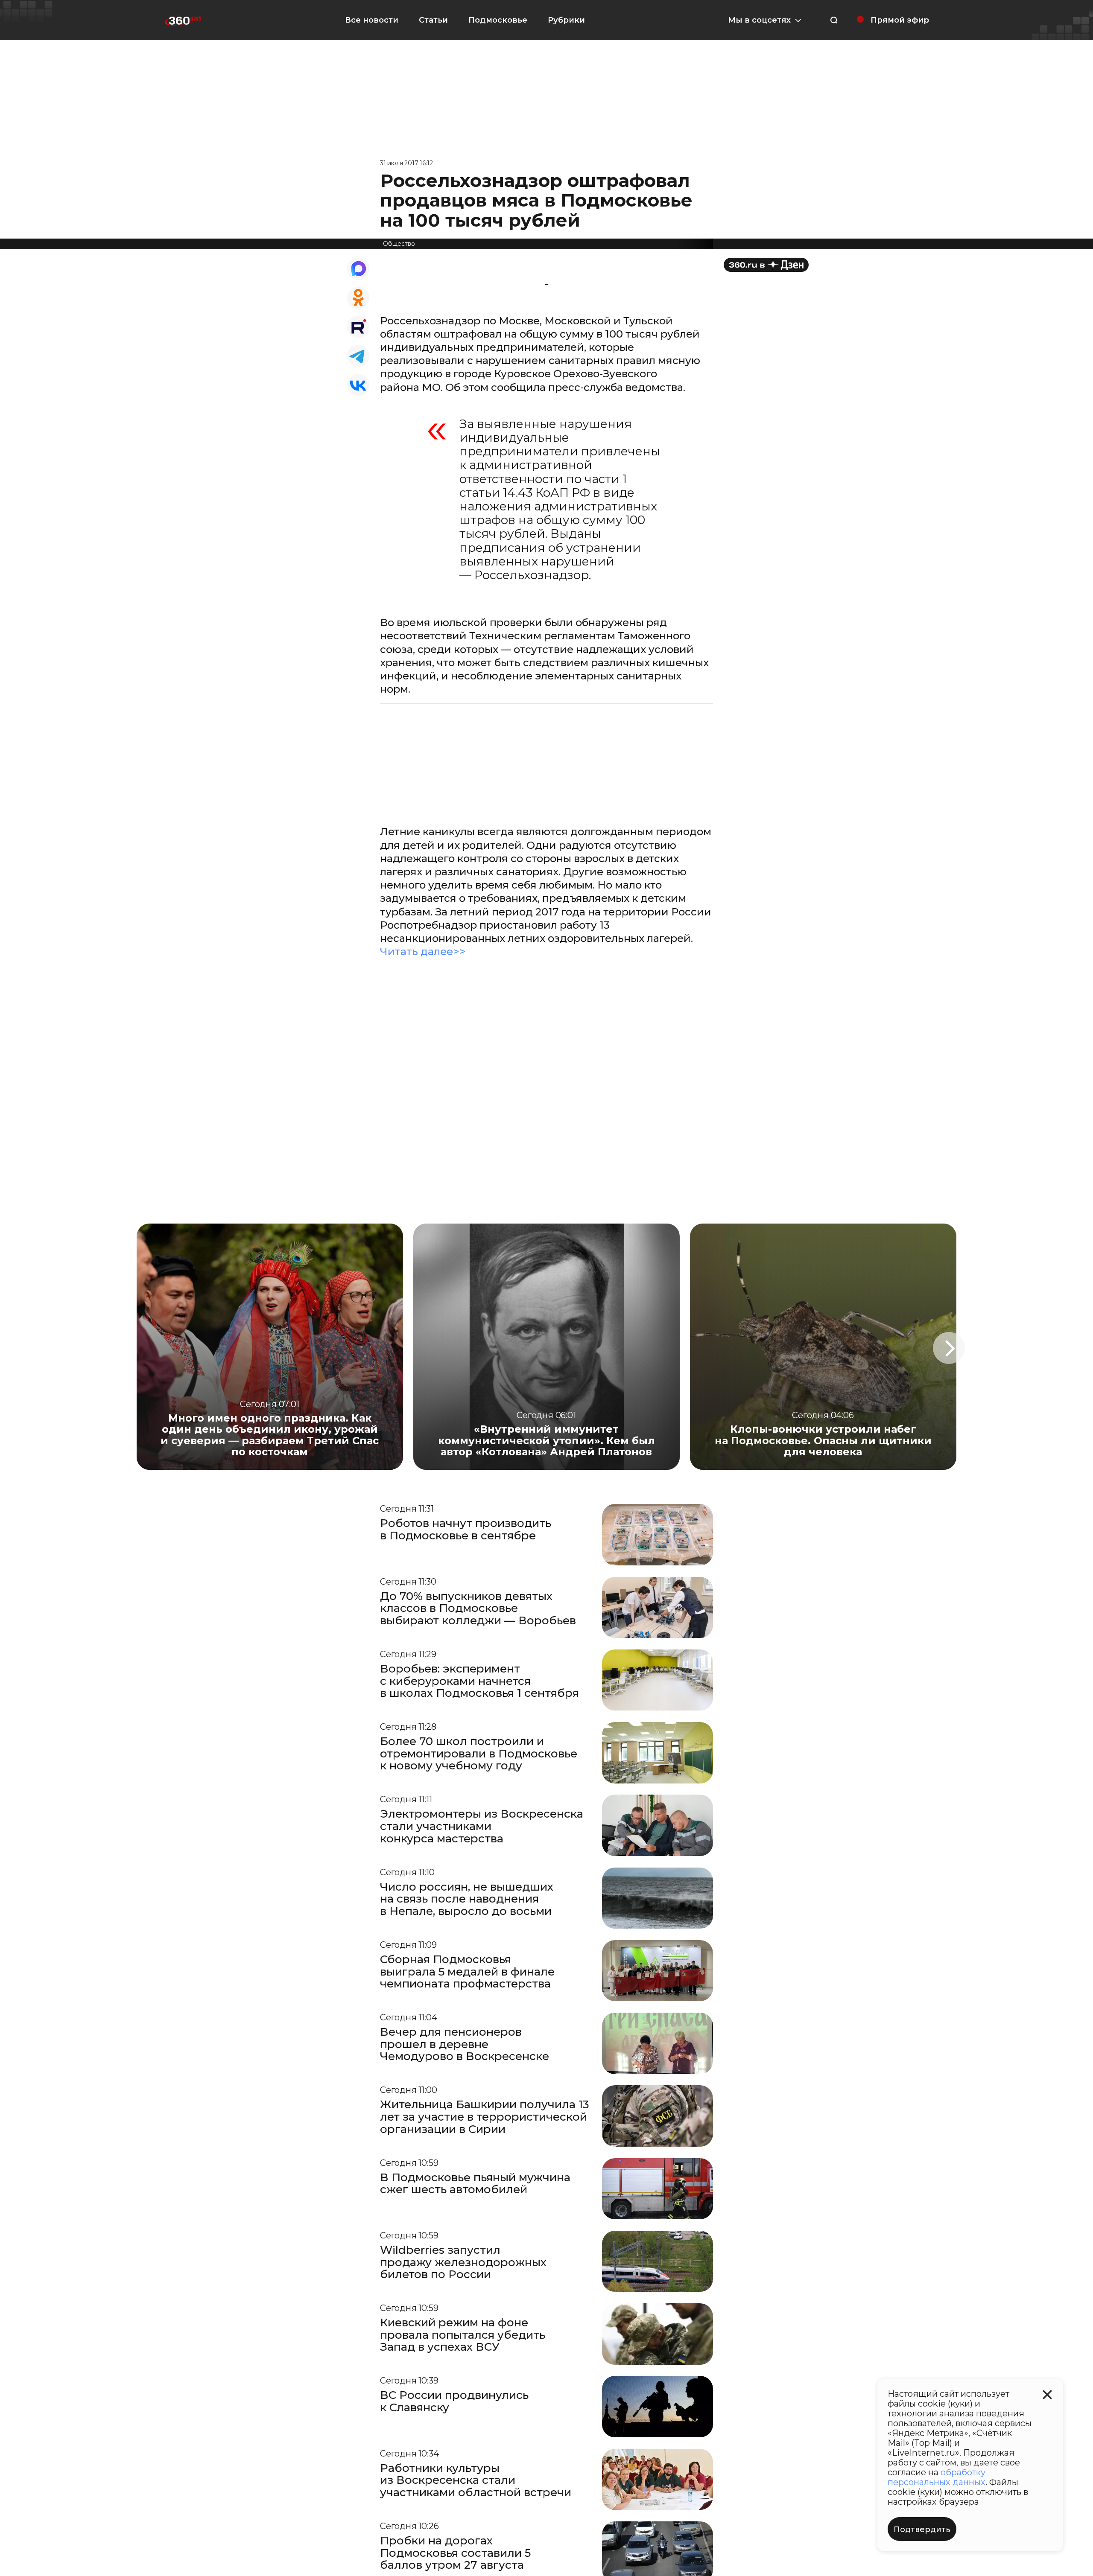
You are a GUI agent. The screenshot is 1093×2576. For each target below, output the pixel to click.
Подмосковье (498, 20)
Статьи (433, 20)
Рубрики (566, 20)
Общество (399, 244)
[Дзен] (766, 265)
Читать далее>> (423, 951)
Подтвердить (922, 2529)
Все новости (372, 20)
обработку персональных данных (937, 2477)
